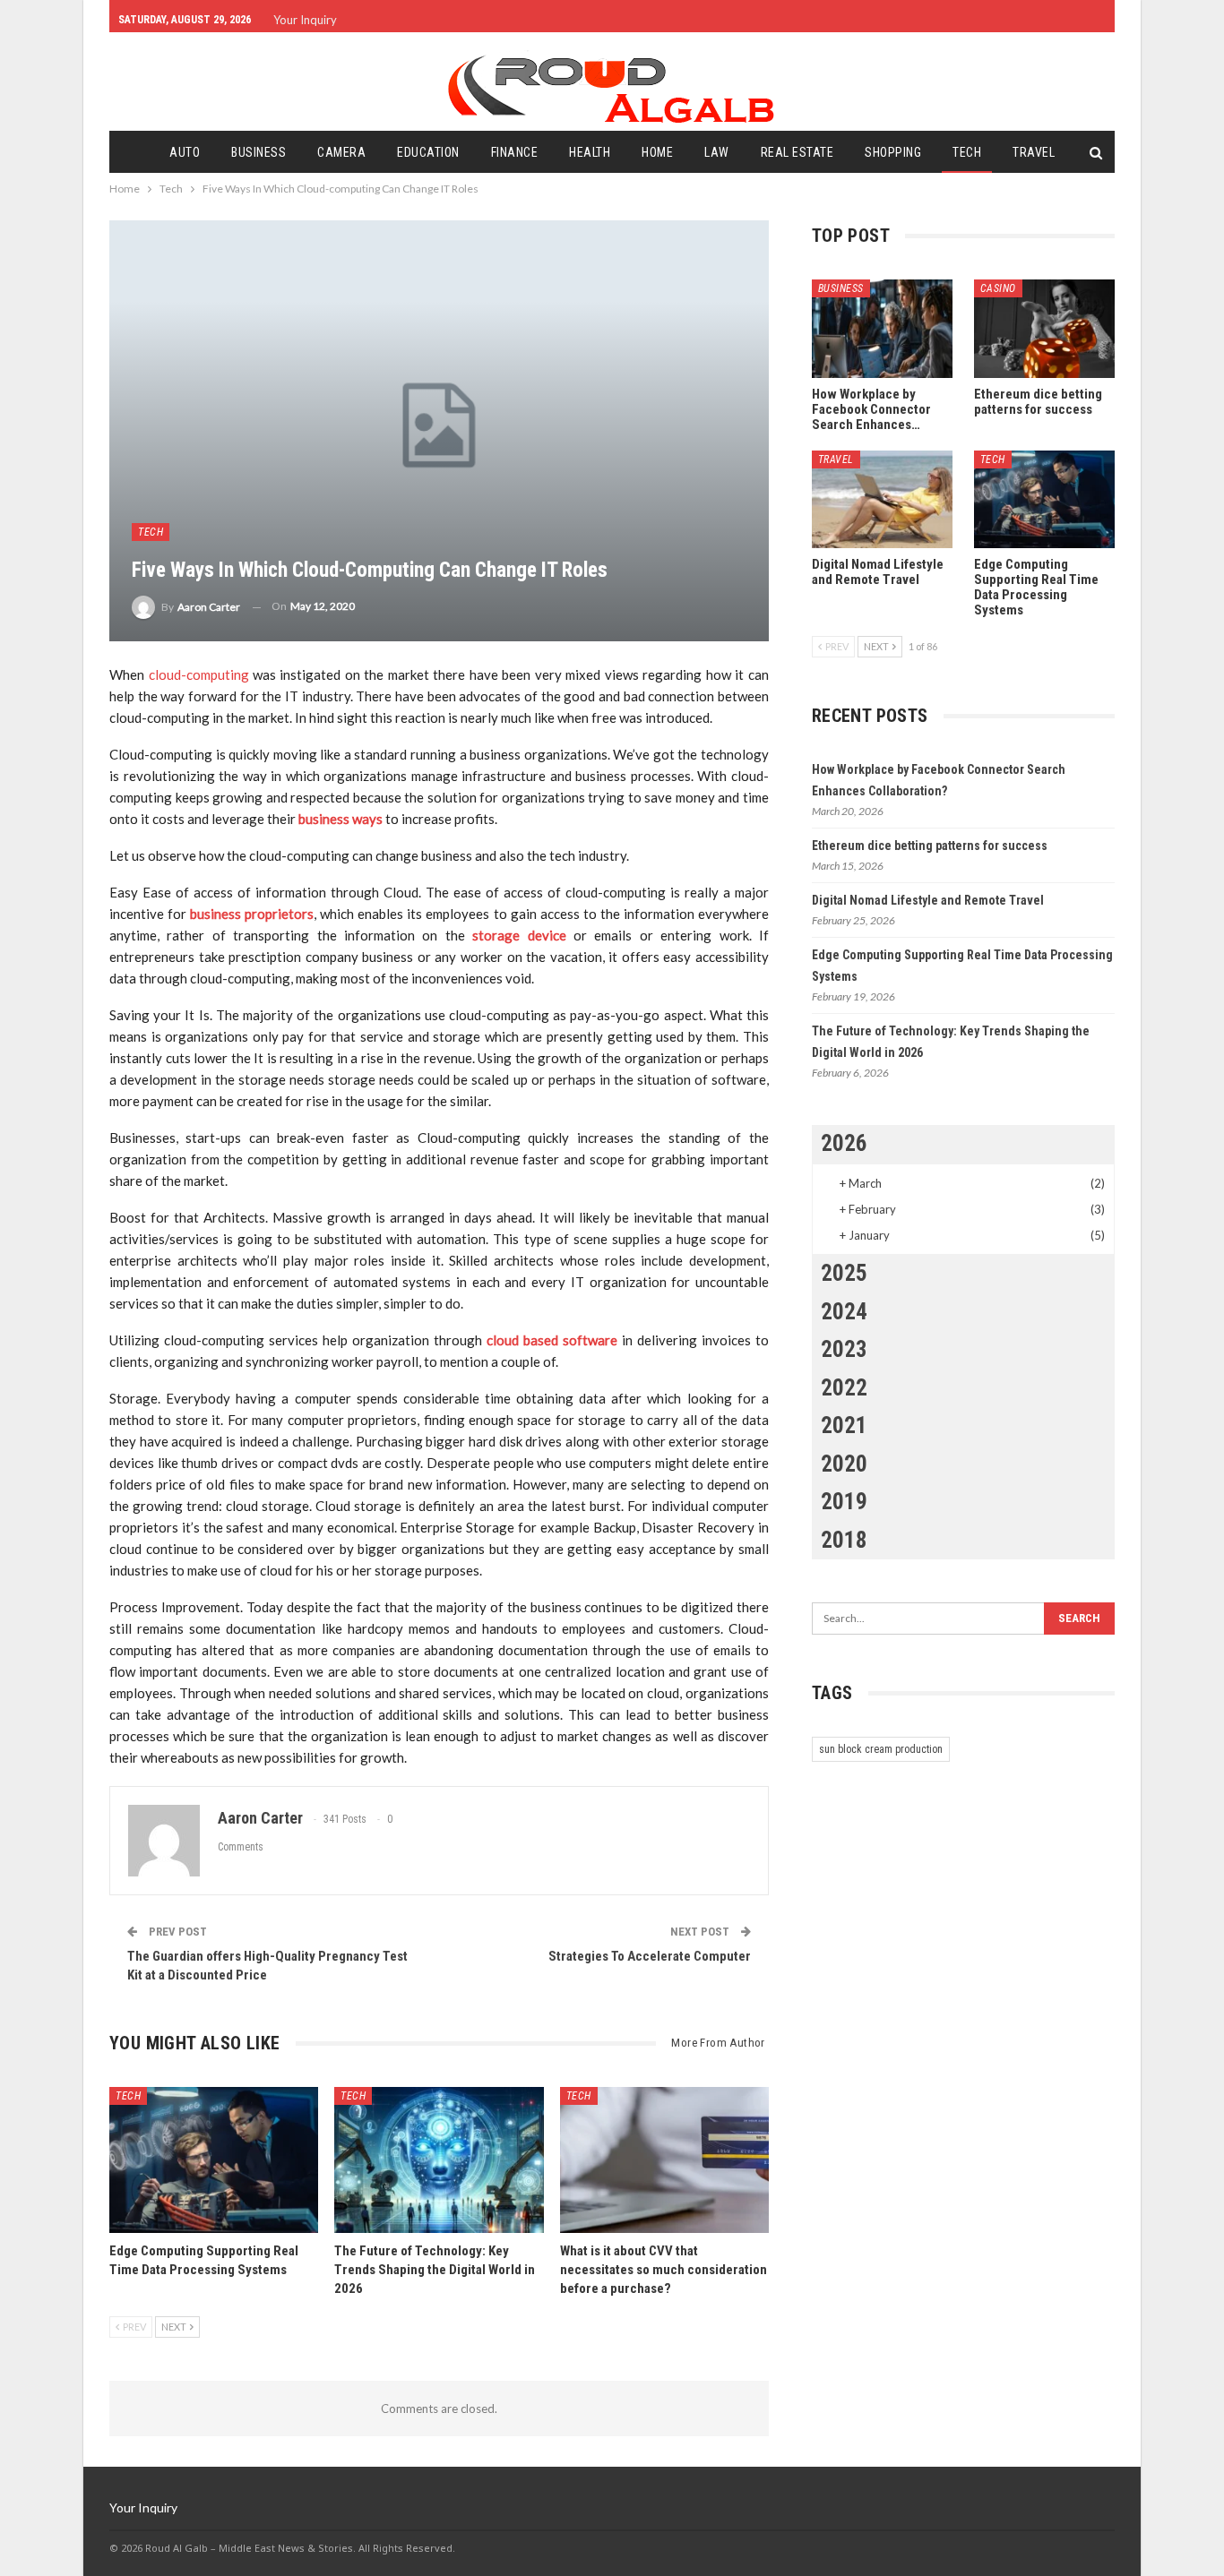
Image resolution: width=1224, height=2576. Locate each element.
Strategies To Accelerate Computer (650, 1956)
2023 (844, 1349)
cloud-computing (199, 674)
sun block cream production (881, 1749)
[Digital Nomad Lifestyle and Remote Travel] (882, 500)
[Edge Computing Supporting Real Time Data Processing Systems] (214, 2160)
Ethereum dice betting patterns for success (930, 846)
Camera (341, 152)
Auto (185, 152)
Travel (1034, 152)
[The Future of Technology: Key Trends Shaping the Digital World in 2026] (439, 2160)
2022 (844, 1388)
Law (717, 152)
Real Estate (797, 152)
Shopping (893, 152)
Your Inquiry (305, 20)
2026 (844, 1143)
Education (428, 152)
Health (590, 152)
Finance (515, 152)
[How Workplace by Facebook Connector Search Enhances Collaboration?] (882, 329)
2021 (844, 1425)
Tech (967, 152)
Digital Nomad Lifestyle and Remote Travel (928, 900)
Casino (998, 288)
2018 (844, 1540)
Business (259, 152)
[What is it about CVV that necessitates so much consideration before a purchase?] (664, 2160)
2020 (844, 1464)
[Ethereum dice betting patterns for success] (1044, 329)
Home (657, 152)
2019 (844, 1502)
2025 (844, 1273)
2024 (844, 1312)
